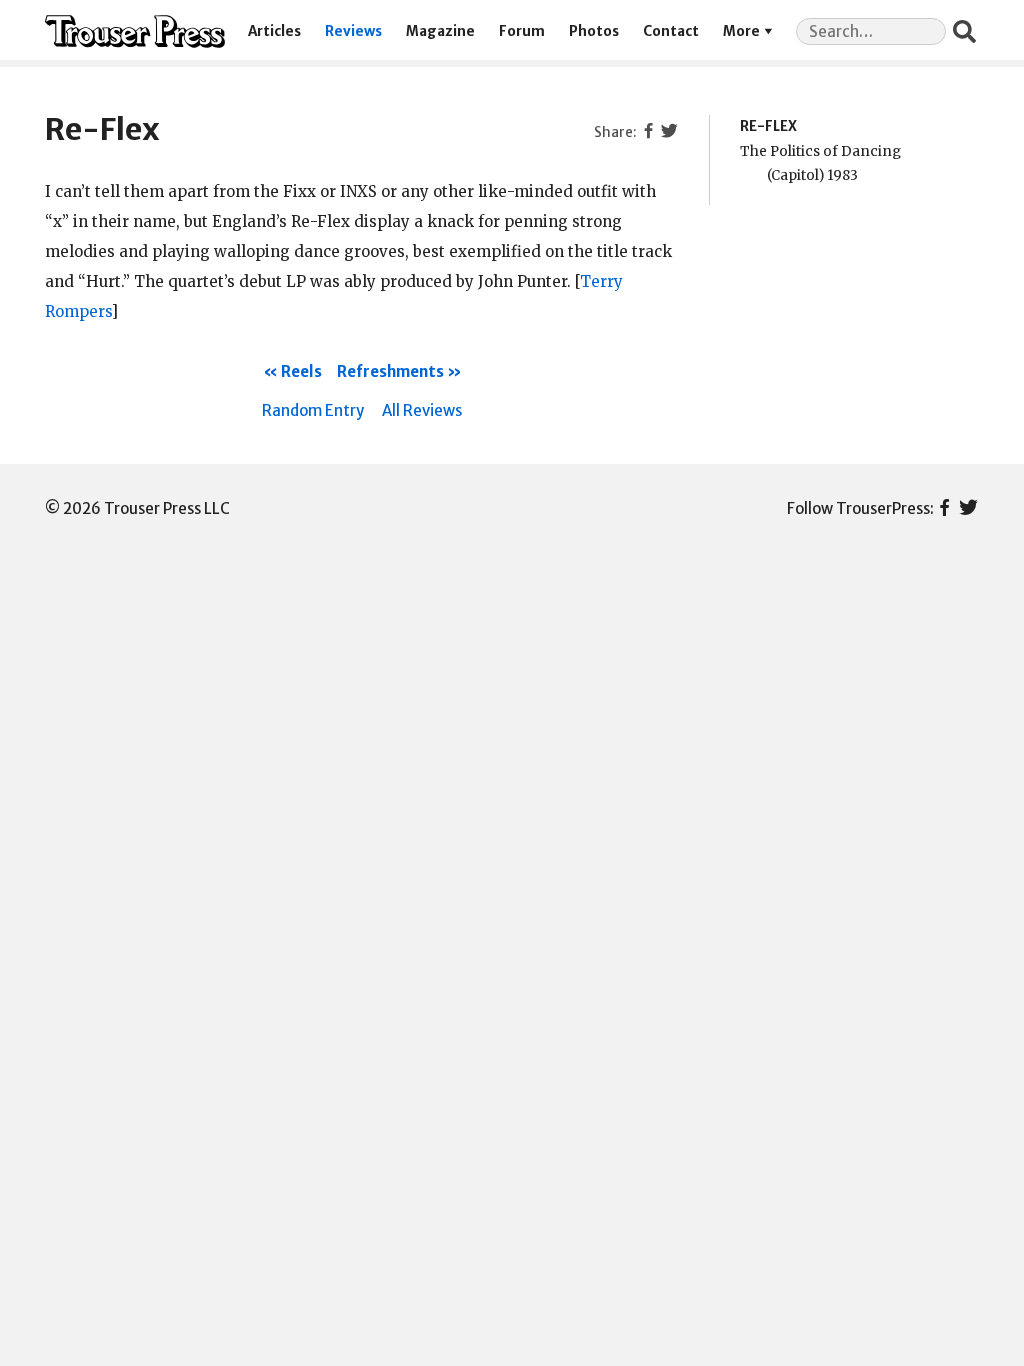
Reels (301, 371)
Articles (274, 31)
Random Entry (313, 410)
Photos (594, 31)
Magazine (440, 31)
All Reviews (422, 410)
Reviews (353, 31)
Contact (671, 31)
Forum (522, 31)
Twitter (968, 509)
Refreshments (390, 371)
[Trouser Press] (135, 31)
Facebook (944, 509)
